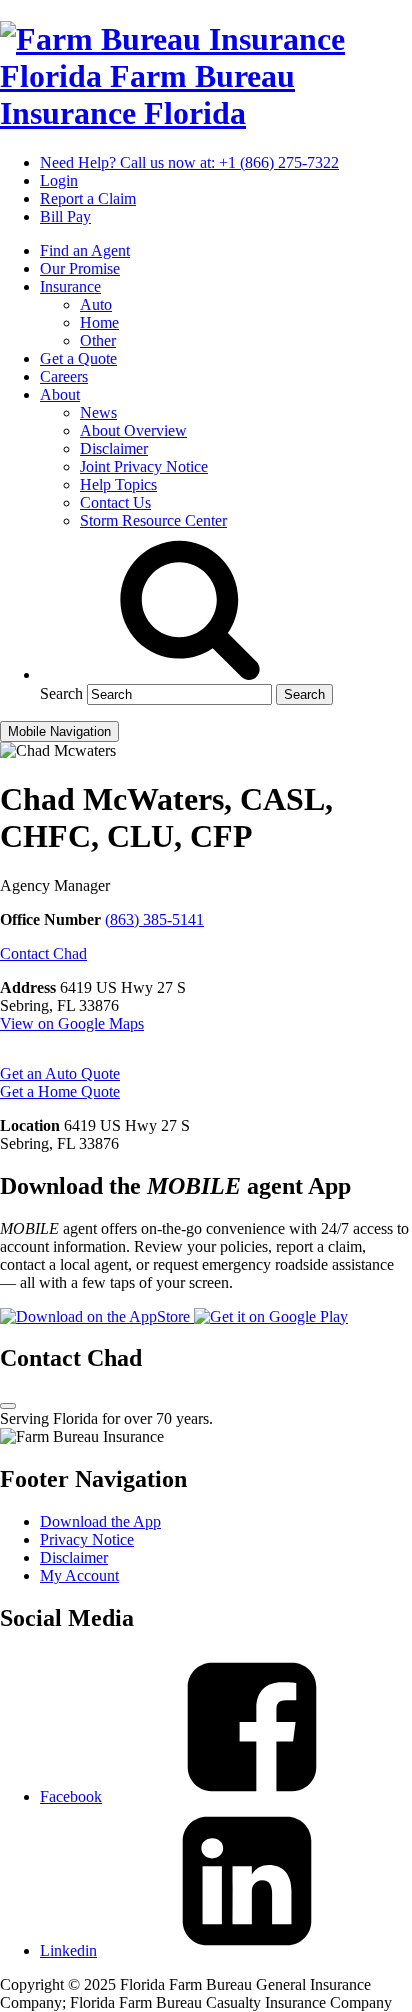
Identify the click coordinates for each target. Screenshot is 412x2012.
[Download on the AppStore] (97, 1316)
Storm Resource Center (153, 520)
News (98, 412)
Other (98, 340)
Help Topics (118, 484)
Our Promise (80, 268)
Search (61, 693)
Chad (43, 953)
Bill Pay (65, 216)
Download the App (100, 1521)
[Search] (190, 674)
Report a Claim (88, 198)
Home (99, 322)
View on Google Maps (72, 1023)
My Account (79, 1575)
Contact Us (115, 502)
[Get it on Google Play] (271, 1316)
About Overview (133, 430)
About (60, 394)
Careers (64, 376)
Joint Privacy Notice (144, 466)
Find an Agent (85, 250)
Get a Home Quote (60, 1091)
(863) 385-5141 (154, 919)
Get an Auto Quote (60, 1073)
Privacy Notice (87, 1539)
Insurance (70, 286)
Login (59, 180)
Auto (96, 304)
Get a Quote (78, 358)
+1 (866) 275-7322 (189, 162)
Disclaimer (114, 448)
